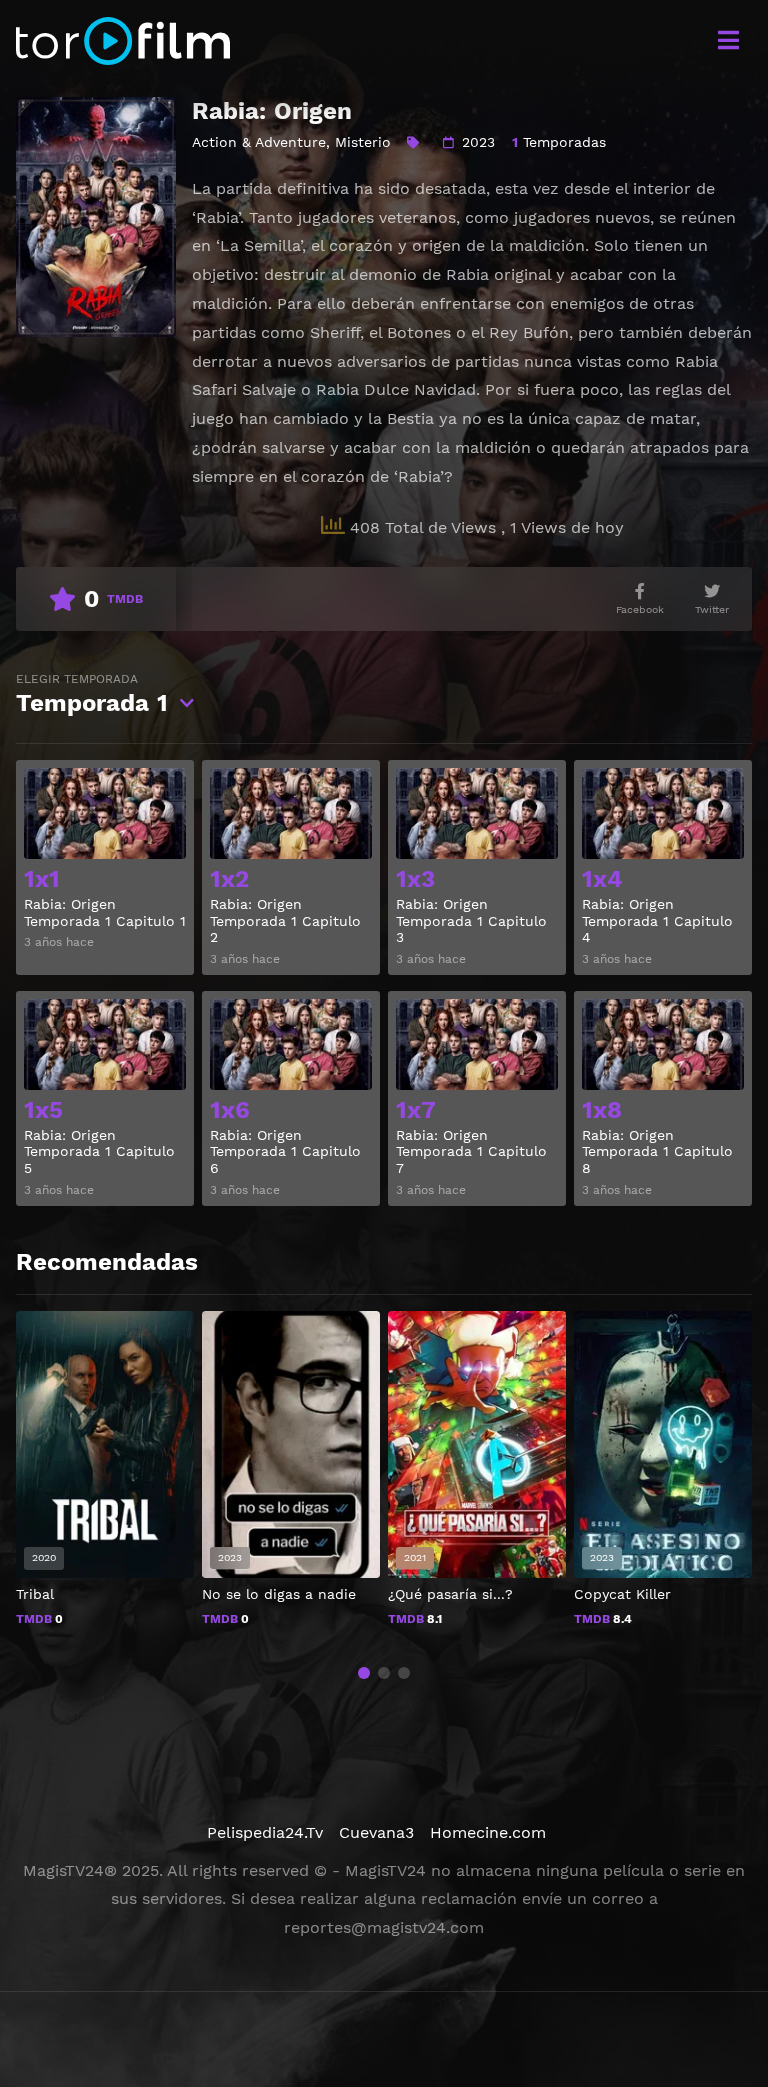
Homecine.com (488, 1832)
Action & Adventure (259, 142)
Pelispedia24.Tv (265, 1832)
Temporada (92, 694)
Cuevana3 (376, 1832)
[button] (364, 1673)
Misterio (363, 142)
